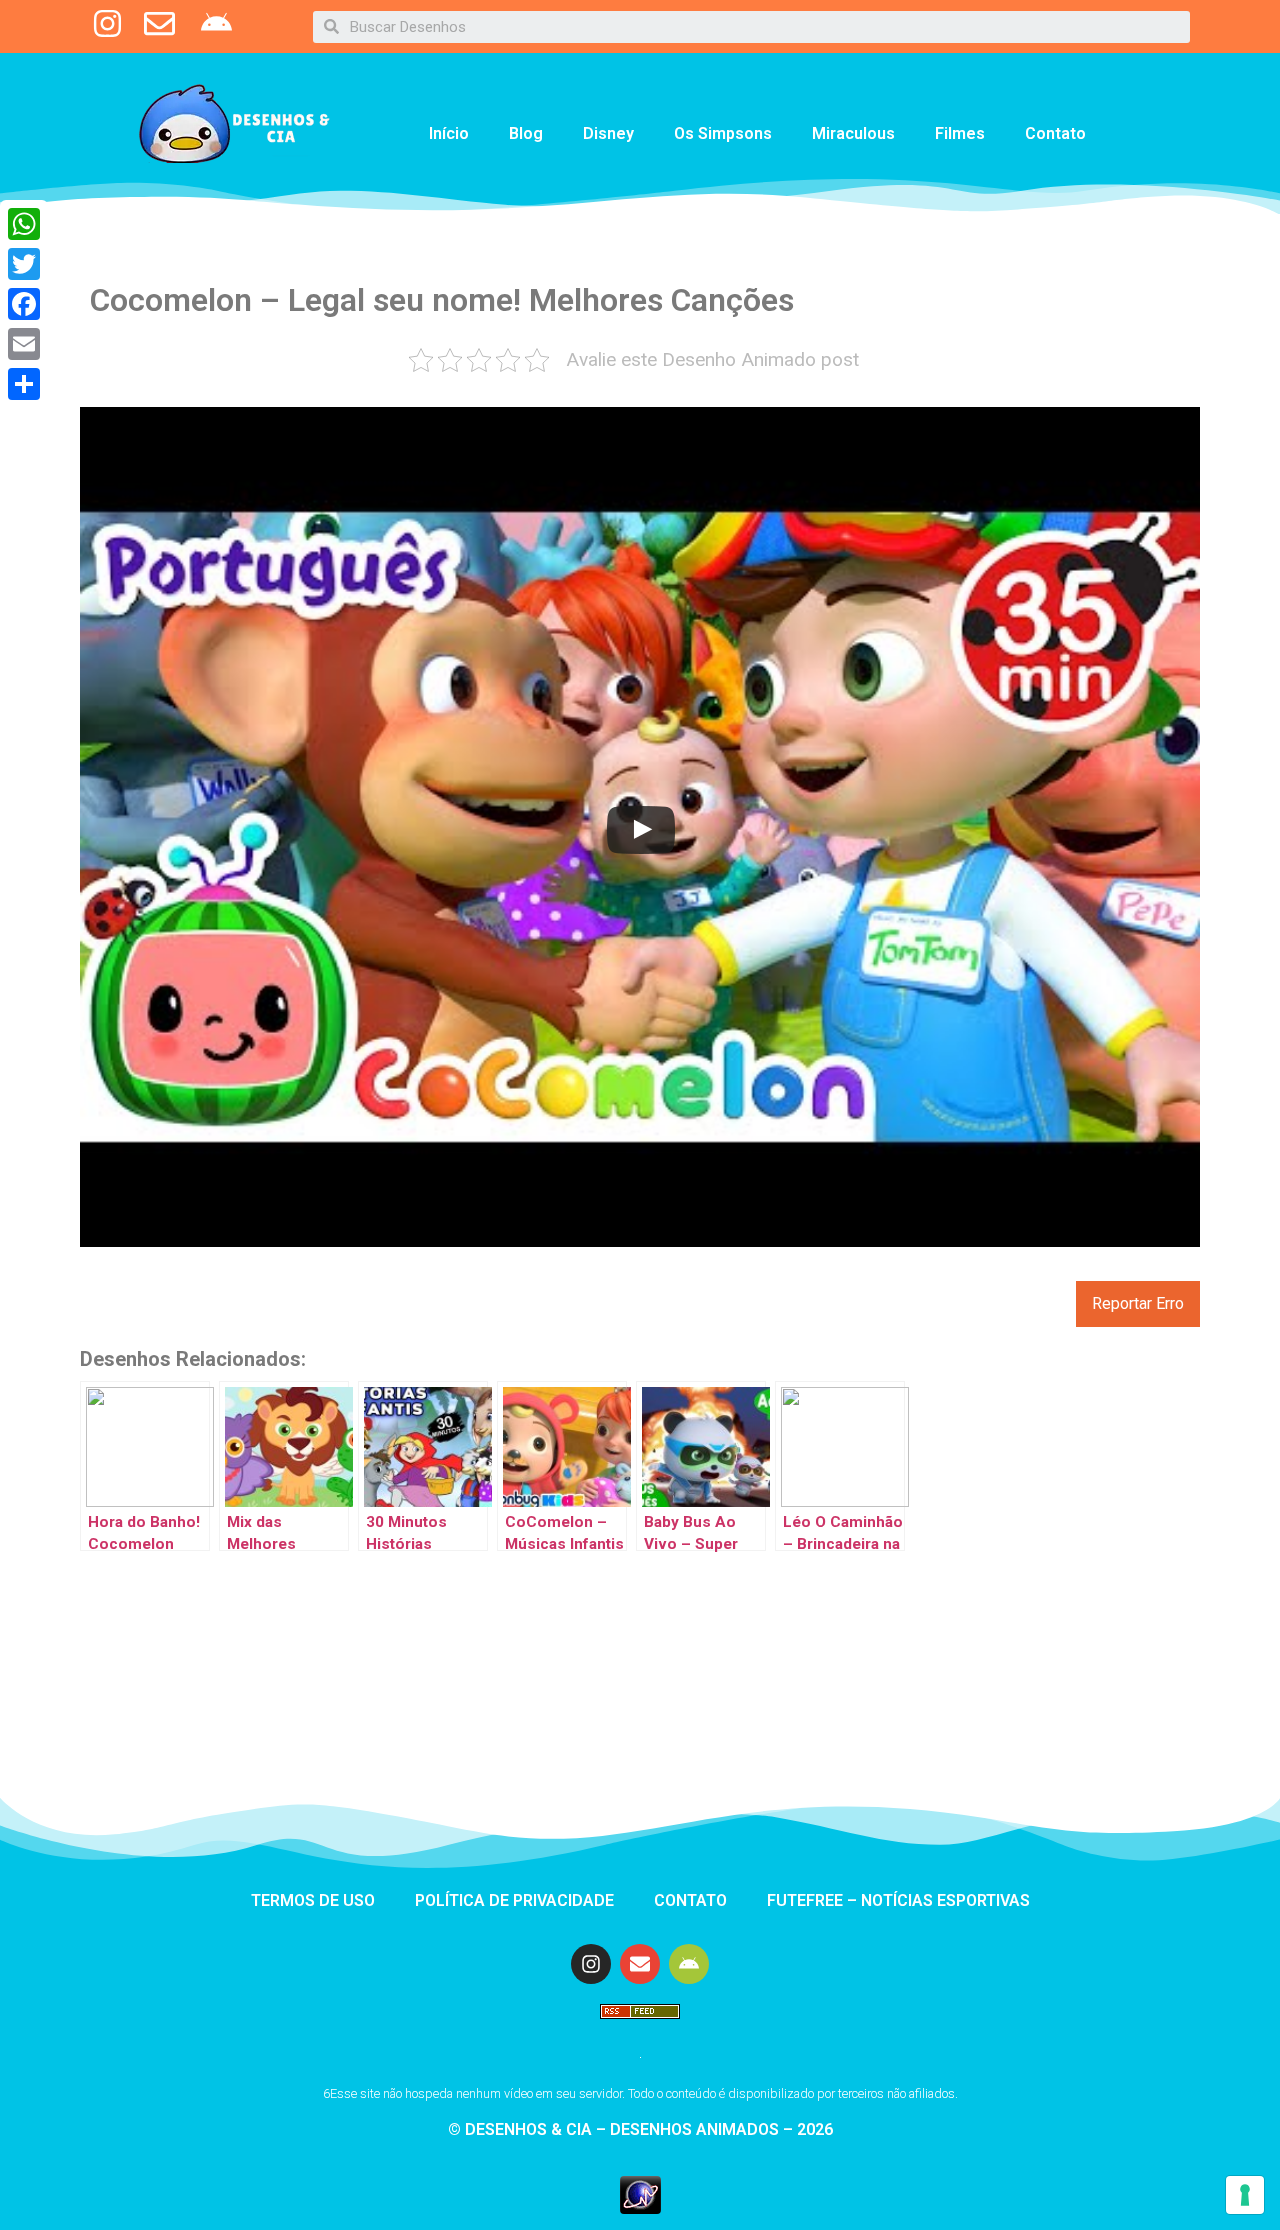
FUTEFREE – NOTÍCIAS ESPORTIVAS (898, 1900)
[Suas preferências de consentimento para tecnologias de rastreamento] (1245, 2195)
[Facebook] (24, 304)
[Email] (24, 344)
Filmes (960, 133)
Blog (526, 133)
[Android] (689, 1964)
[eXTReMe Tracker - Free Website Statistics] (640, 2208)
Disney (608, 133)
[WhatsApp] (24, 224)
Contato (1055, 133)
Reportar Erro (1138, 1303)
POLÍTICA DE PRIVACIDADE (514, 1900)
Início (449, 133)
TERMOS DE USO (313, 1900)
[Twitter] (24, 264)
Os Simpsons (723, 133)
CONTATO (690, 1900)
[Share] (24, 384)
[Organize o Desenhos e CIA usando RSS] (640, 2028)
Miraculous (853, 133)
